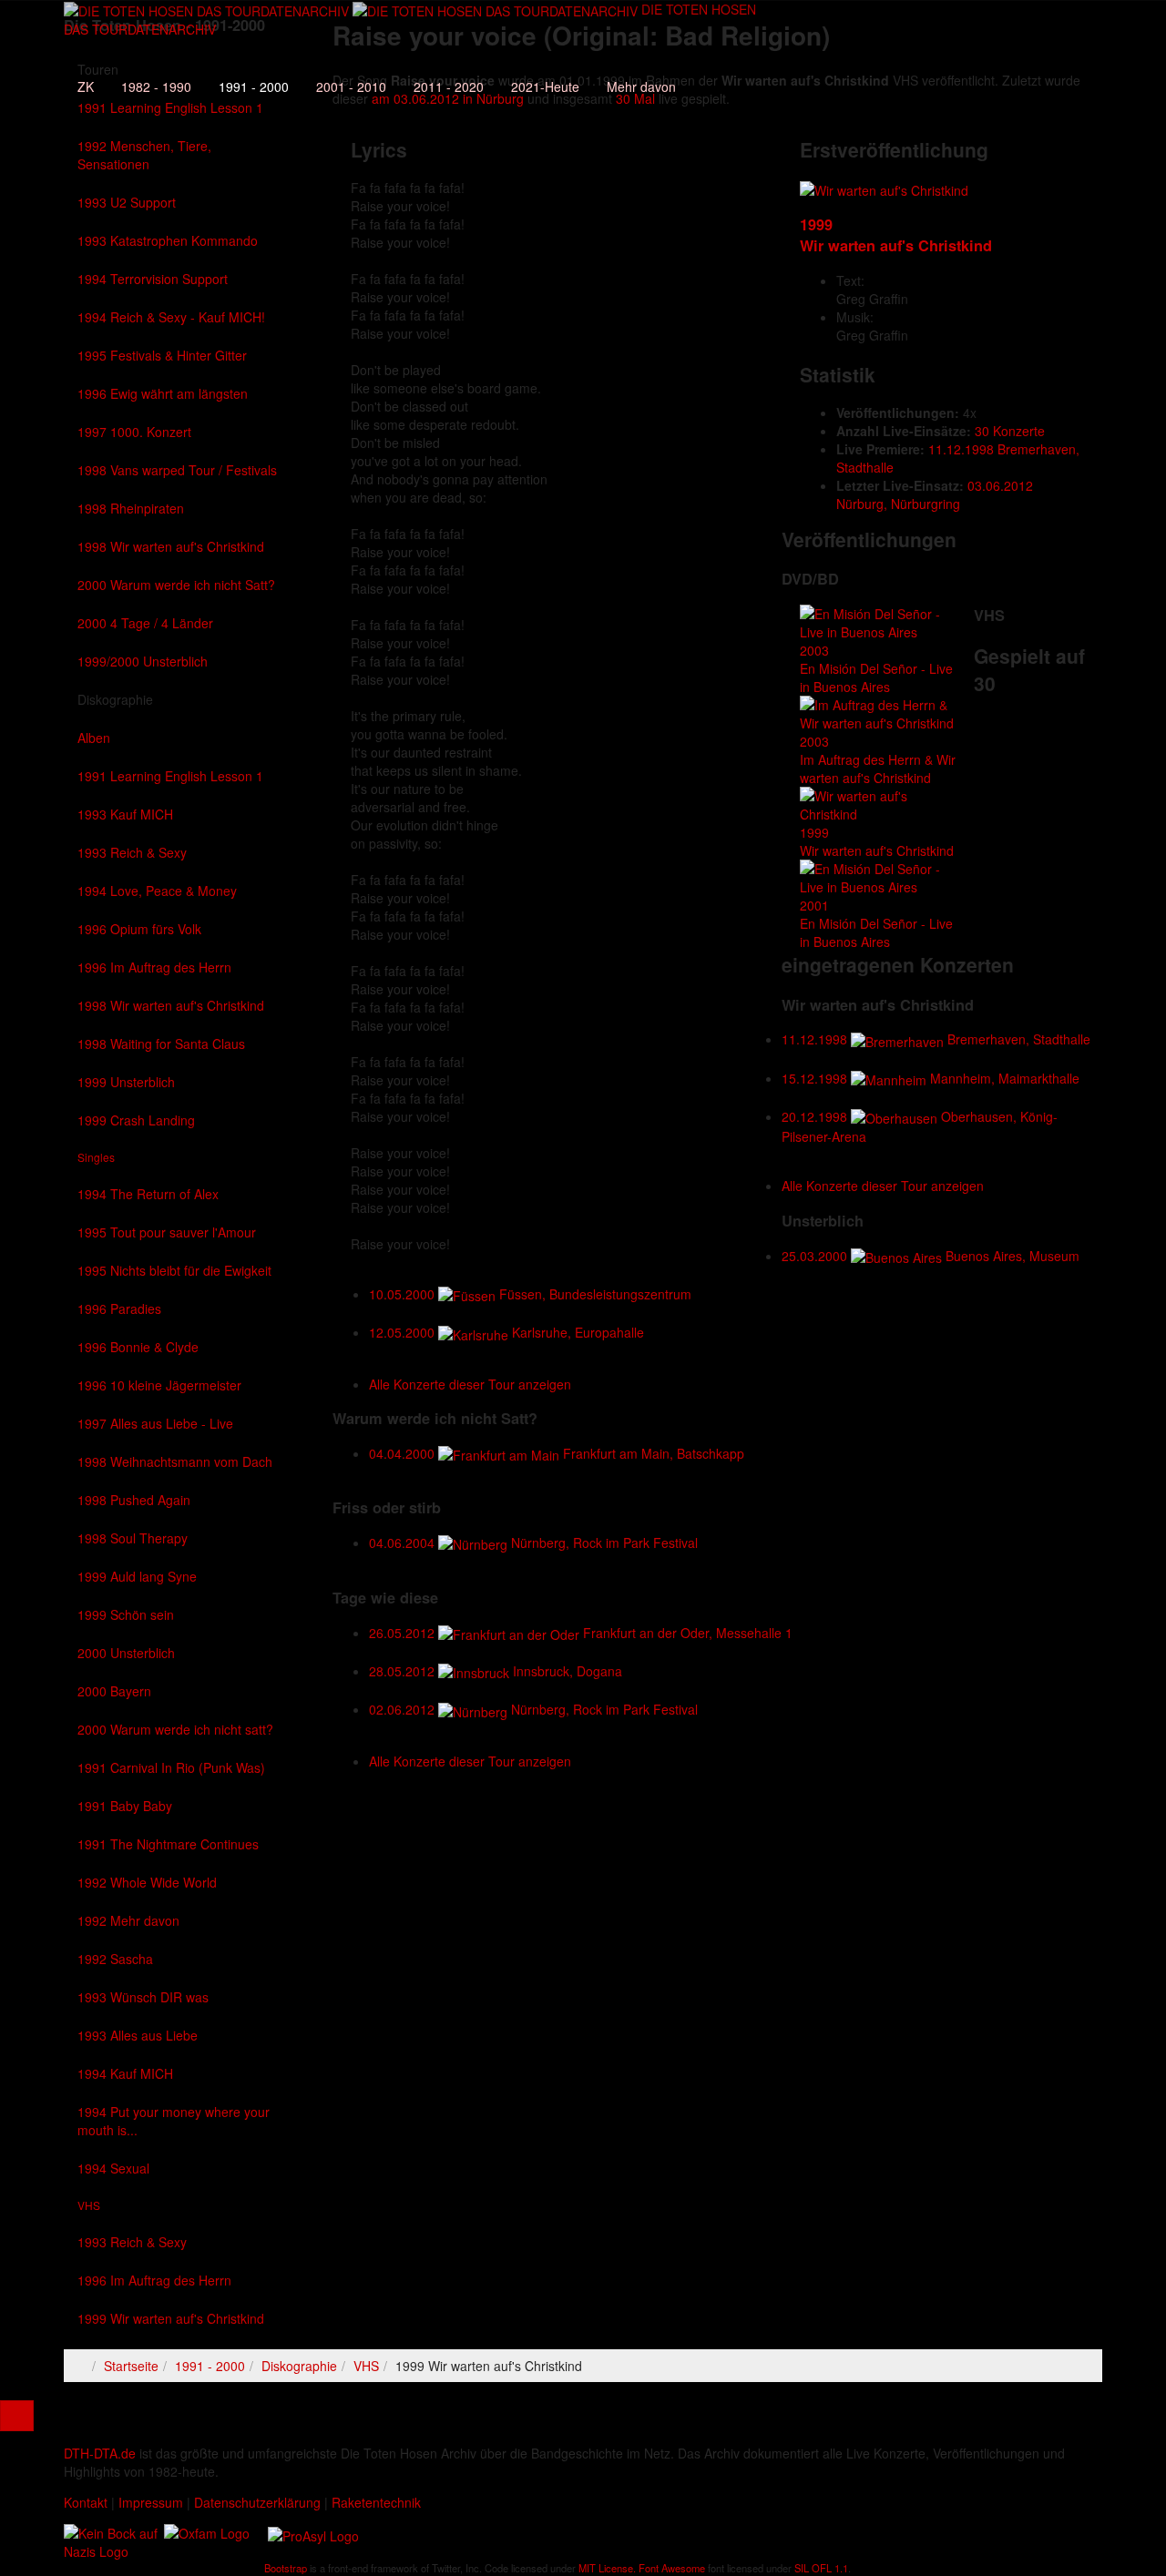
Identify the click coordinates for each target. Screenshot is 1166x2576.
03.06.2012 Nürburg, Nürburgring (935, 494)
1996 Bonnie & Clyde (138, 1347)
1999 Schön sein (126, 1614)
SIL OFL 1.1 (821, 2568)
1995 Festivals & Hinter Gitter (162, 355)
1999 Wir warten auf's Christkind (171, 2318)
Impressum (151, 2502)
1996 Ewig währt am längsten (163, 393)
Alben (94, 738)
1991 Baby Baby (125, 1806)
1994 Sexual (113, 2168)
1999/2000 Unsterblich (143, 661)
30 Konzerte (1010, 431)
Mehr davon (641, 87)
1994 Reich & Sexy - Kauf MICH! (171, 317)
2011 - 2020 (449, 87)
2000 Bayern (114, 1691)
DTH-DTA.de (100, 2453)
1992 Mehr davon (128, 1920)
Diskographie (115, 699)
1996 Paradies (119, 1308)
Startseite (131, 2366)
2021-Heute (545, 87)
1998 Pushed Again (134, 1500)
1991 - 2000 (254, 87)
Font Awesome (672, 2568)
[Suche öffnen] (410, 50)
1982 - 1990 (156, 87)
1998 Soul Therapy (133, 1538)
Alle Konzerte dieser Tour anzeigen (883, 1186)
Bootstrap (286, 2568)
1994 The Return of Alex (148, 1194)
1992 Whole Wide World (147, 1882)
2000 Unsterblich (126, 1653)
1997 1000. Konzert (134, 432)
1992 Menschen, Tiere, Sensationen (144, 155)
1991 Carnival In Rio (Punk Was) (171, 1767)
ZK (86, 87)
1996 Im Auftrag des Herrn (154, 967)
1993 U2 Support (127, 202)
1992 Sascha (115, 1959)
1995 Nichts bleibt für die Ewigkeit (174, 1270)
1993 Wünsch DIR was (143, 1997)
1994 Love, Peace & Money (157, 891)
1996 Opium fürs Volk (139, 929)
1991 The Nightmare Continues (168, 1844)
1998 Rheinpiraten (131, 508)
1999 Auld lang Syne (137, 1576)
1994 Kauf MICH (125, 2073)
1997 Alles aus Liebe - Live (155, 1423)
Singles (96, 1157)
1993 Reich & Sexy (132, 852)
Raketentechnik (376, 2502)
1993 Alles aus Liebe (138, 2035)
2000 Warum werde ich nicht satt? (175, 1729)
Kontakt (86, 2502)
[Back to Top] (17, 2416)
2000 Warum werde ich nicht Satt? (176, 585)
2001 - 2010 (351, 87)
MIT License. (607, 2568)
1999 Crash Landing (136, 1120)
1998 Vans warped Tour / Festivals (177, 470)
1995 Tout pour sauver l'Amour (167, 1232)
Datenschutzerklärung (257, 2502)
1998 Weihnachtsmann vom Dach (175, 1461)
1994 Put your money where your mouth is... (174, 2121)
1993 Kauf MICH (125, 814)
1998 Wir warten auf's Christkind (171, 546)
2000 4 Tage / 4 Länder (145, 623)
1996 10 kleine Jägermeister (159, 1385)
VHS (89, 2205)
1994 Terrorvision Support (153, 279)
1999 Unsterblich (126, 1082)
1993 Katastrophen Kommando (168, 240)
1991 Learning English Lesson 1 (170, 776)
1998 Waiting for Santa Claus (161, 1044)
